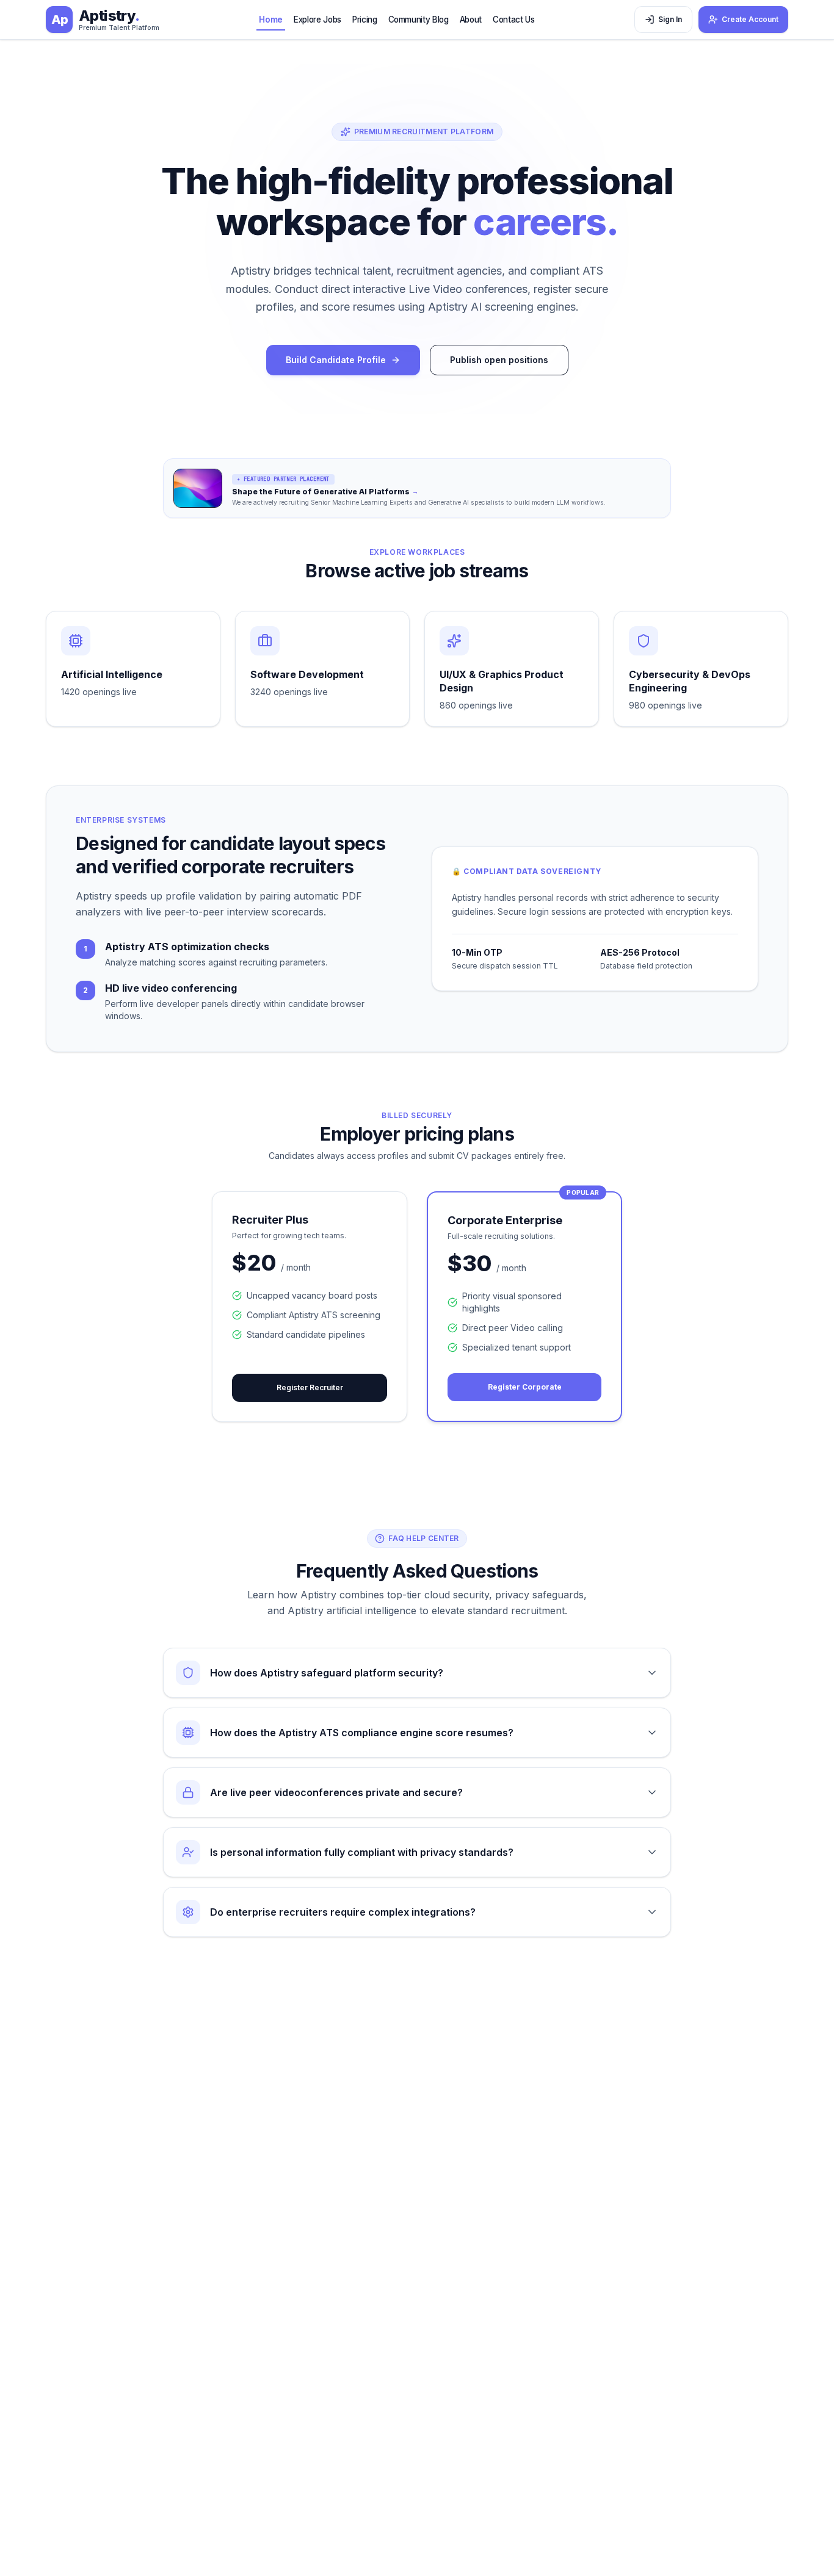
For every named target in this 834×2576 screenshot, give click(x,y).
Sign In (670, 19)
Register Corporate (525, 1387)
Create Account (750, 19)
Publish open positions (499, 360)
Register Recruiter (310, 1387)
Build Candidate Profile (336, 360)
